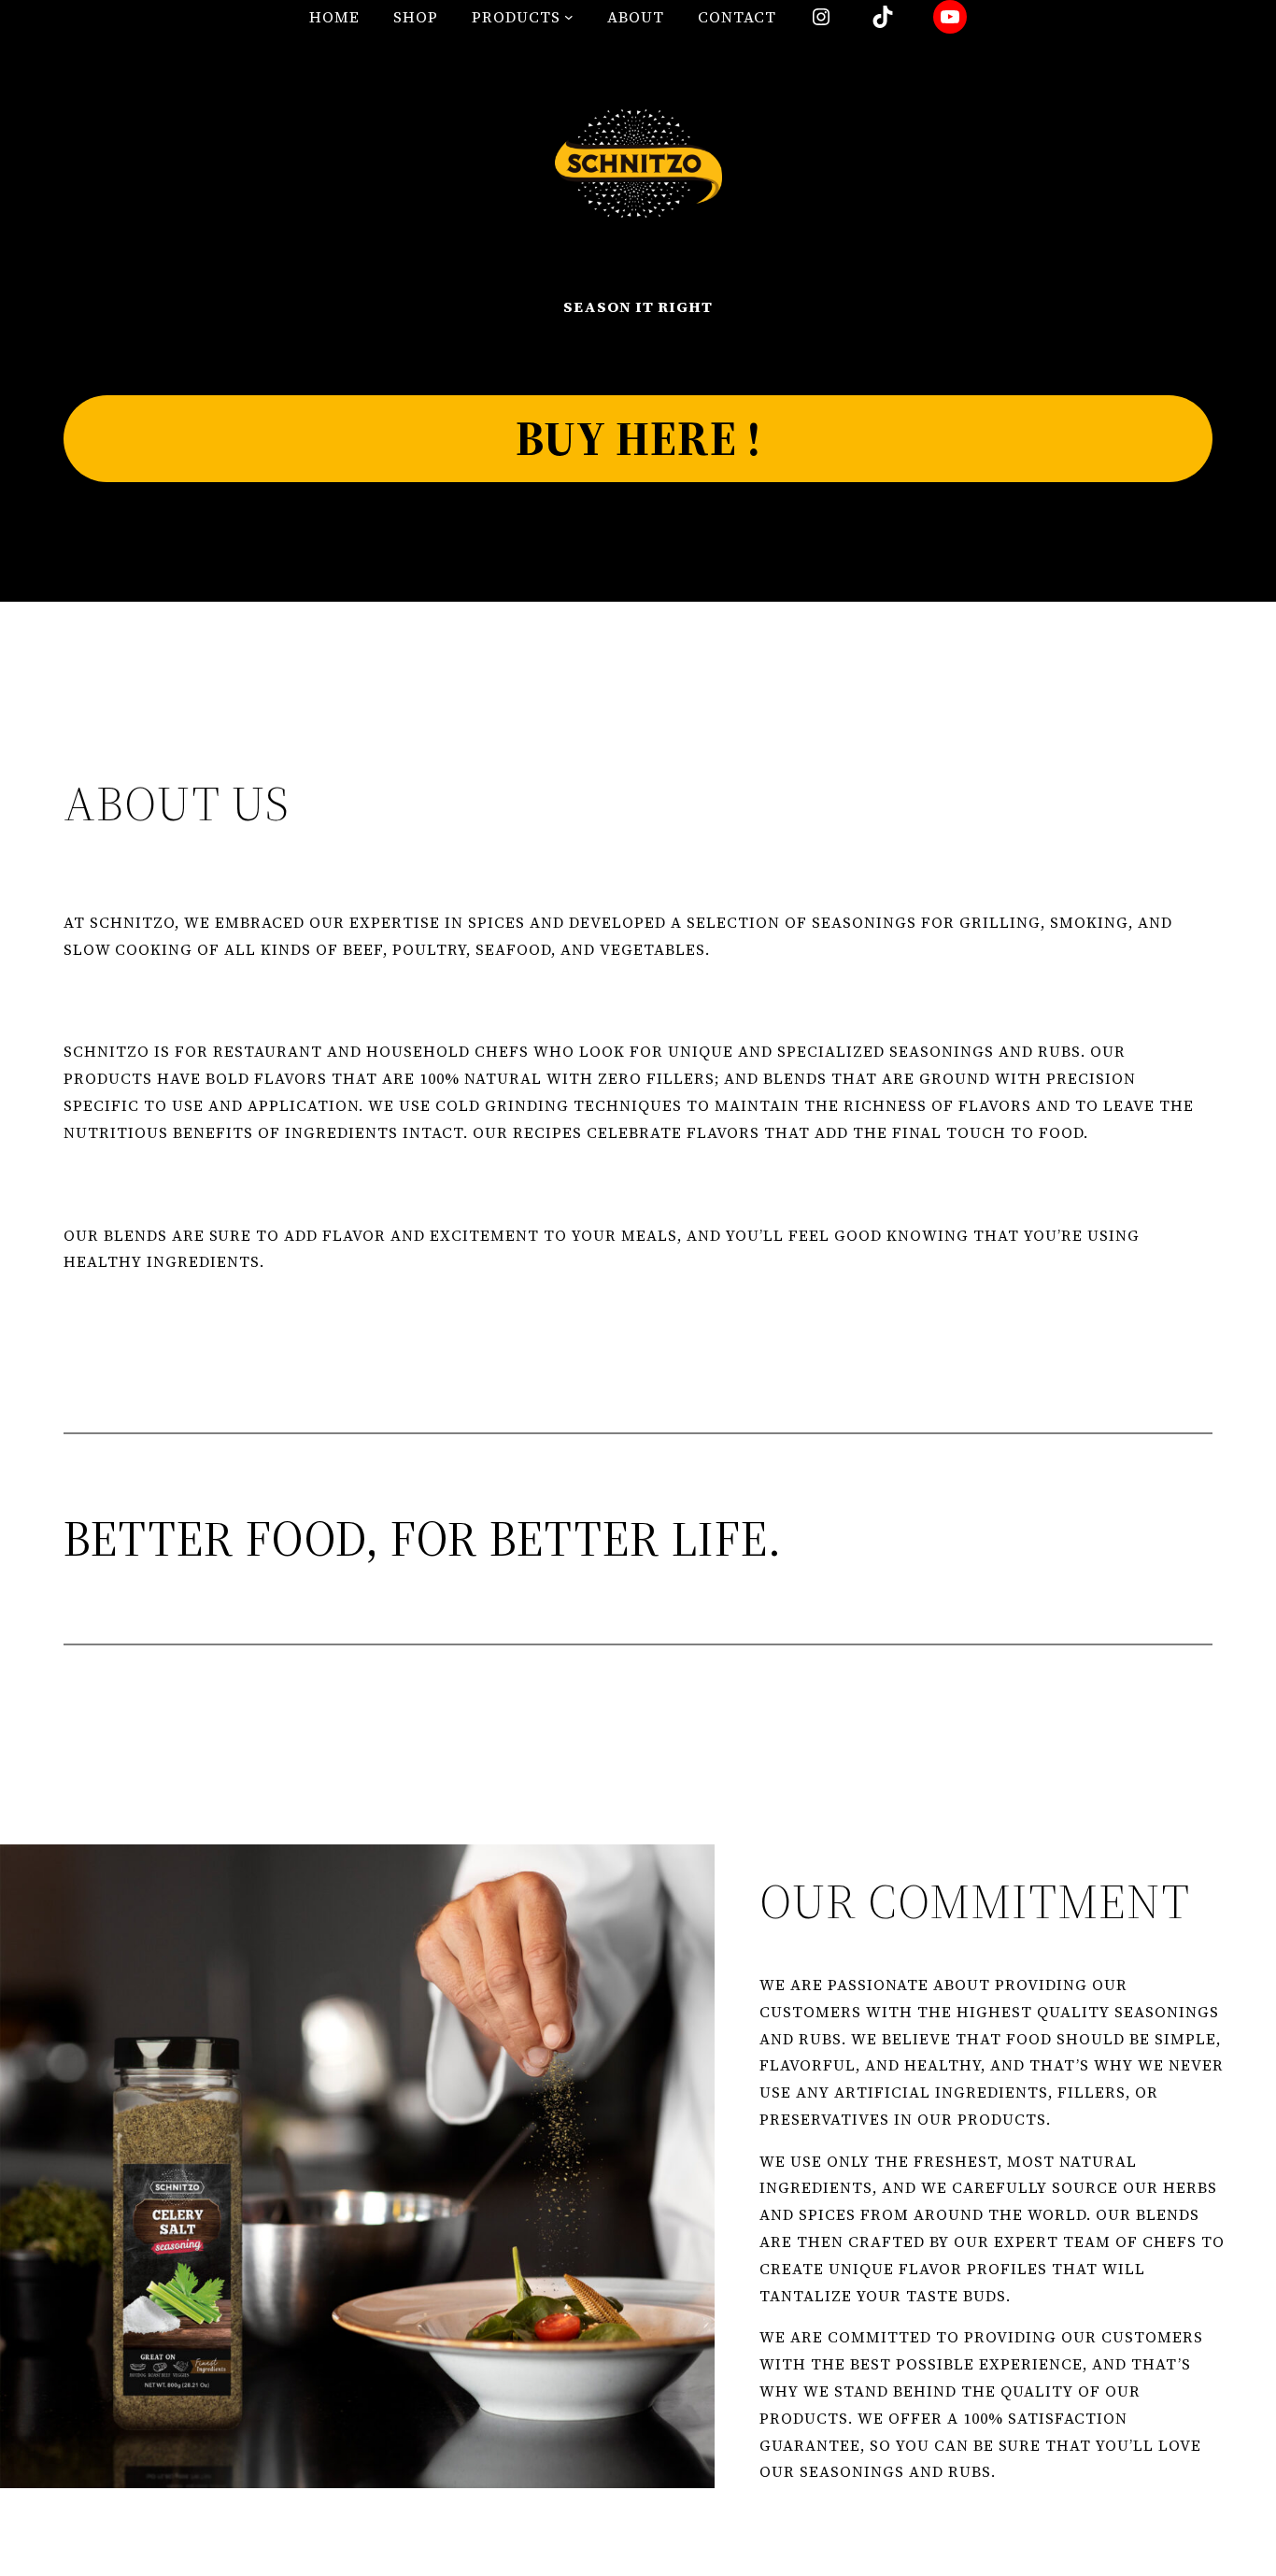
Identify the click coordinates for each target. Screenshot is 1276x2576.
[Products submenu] (569, 17)
